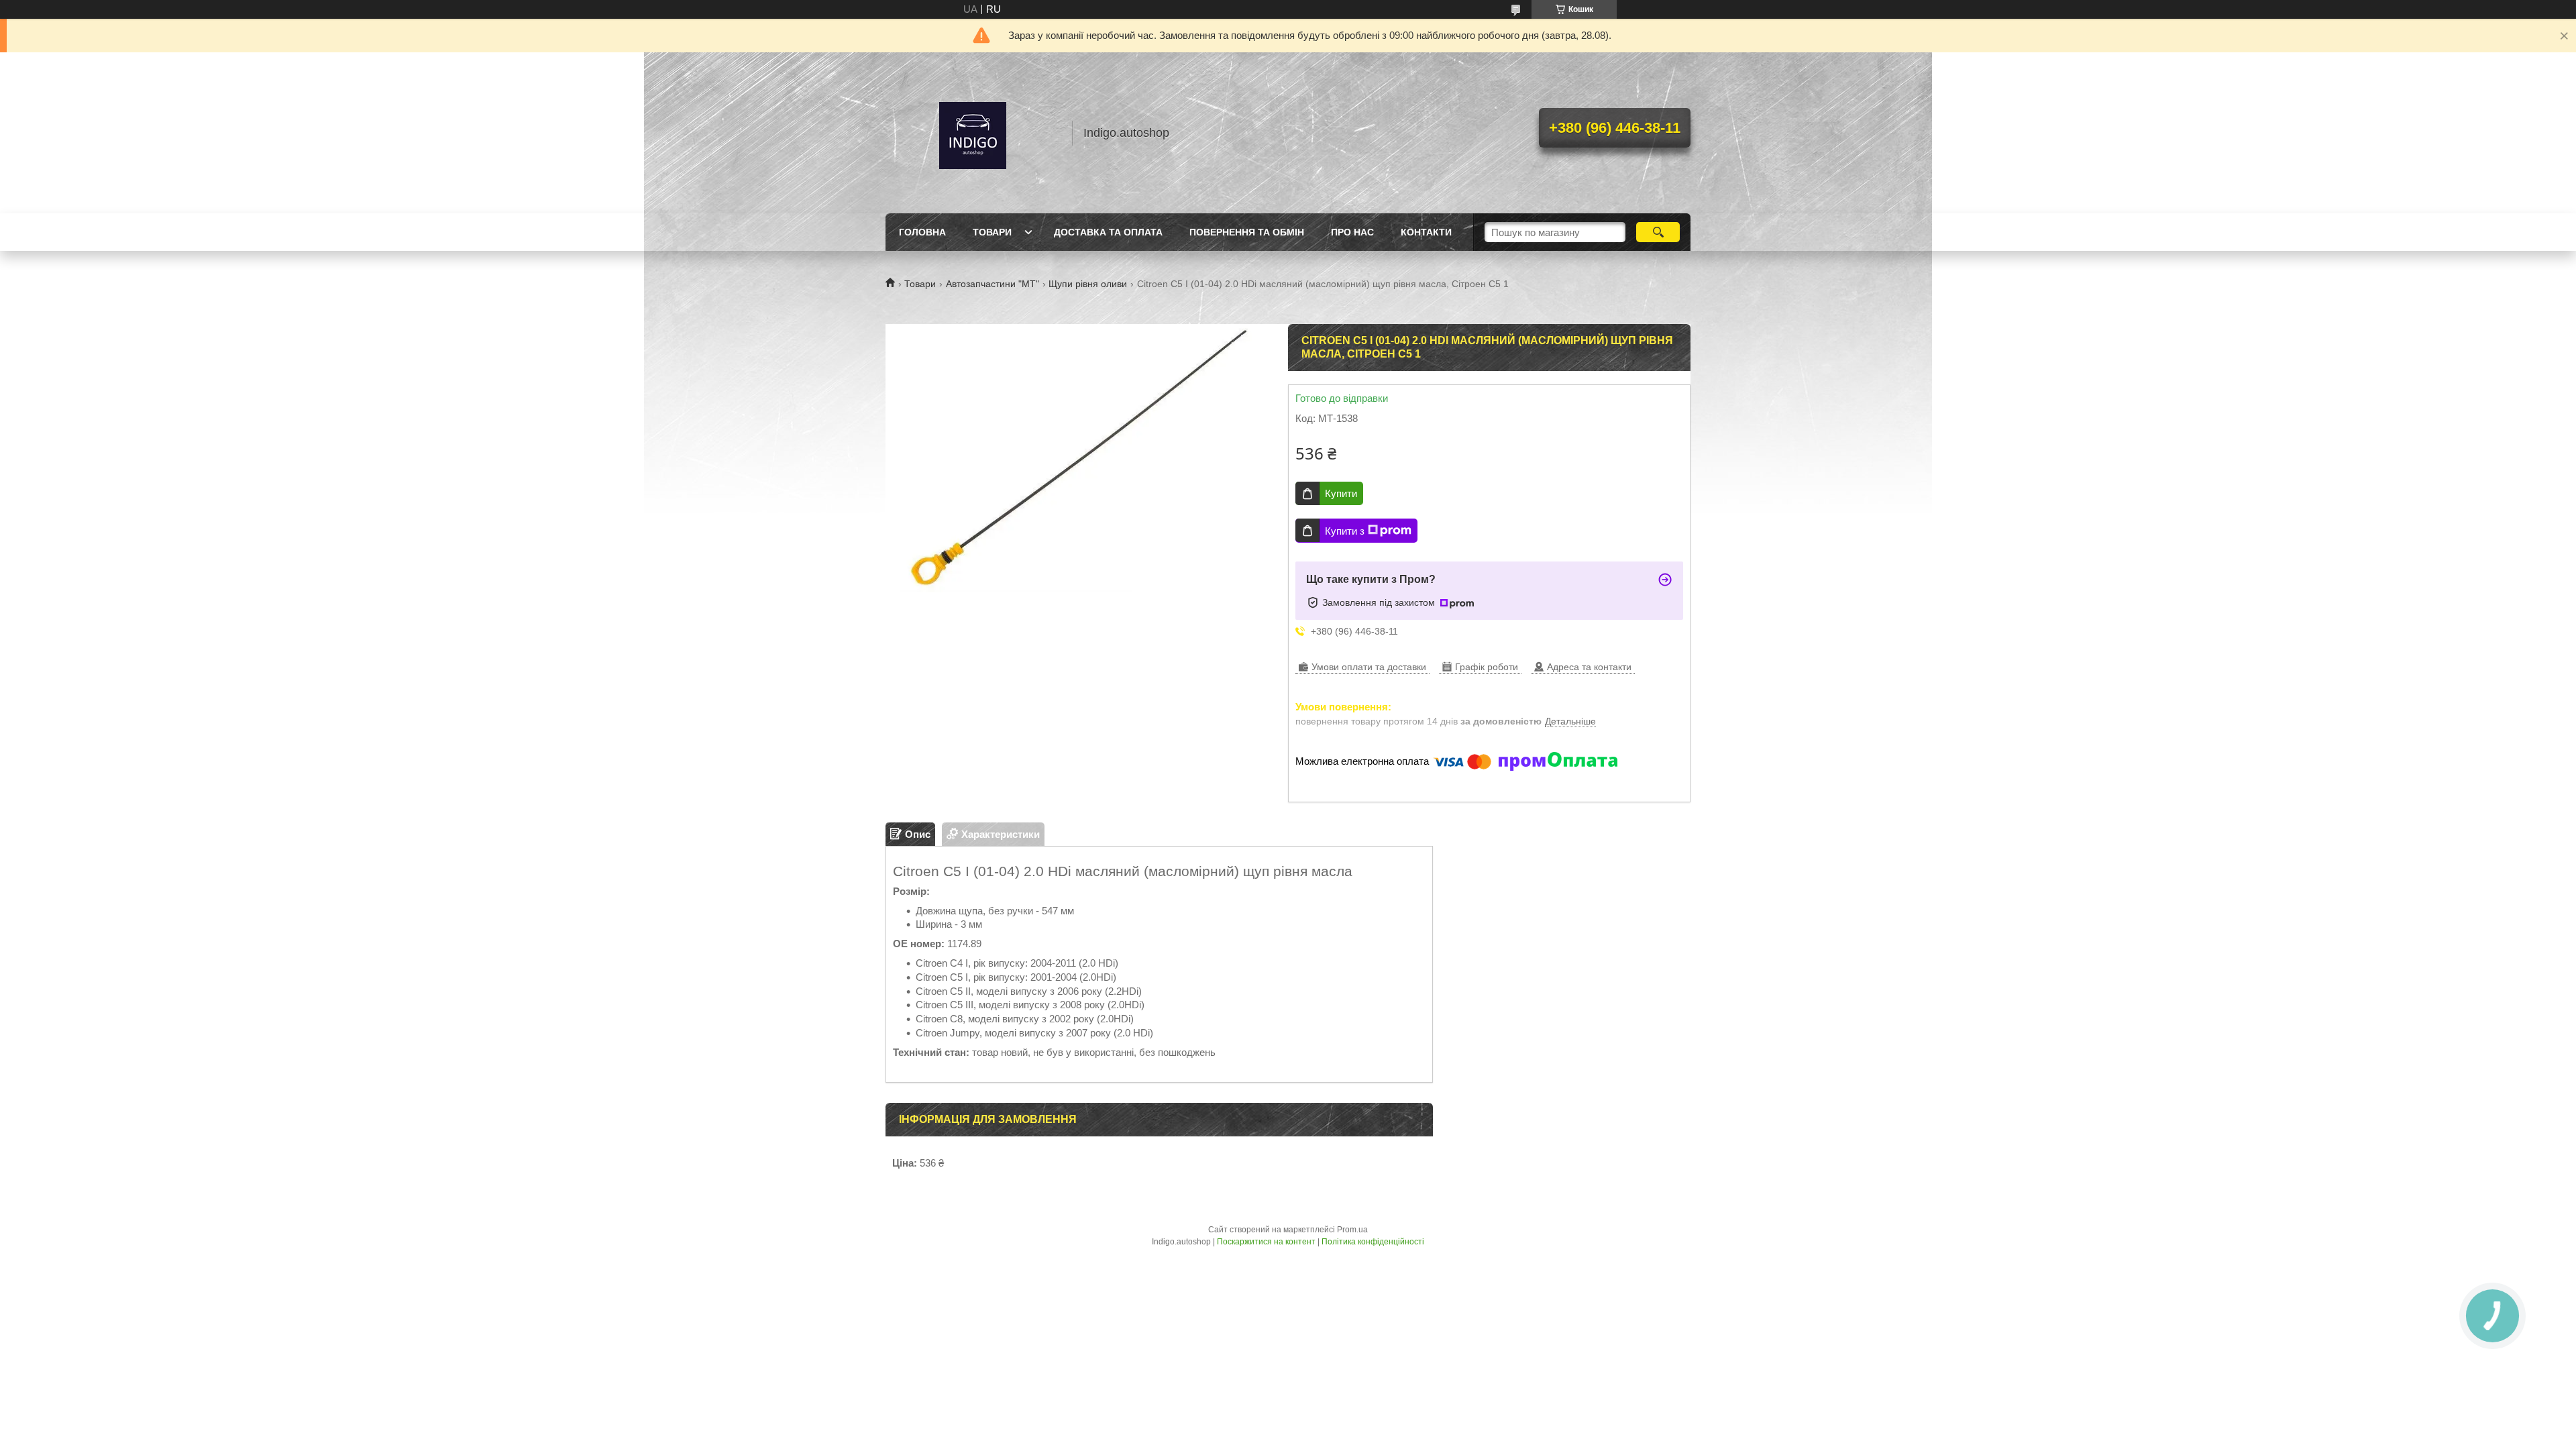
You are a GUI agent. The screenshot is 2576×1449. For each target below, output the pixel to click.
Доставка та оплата (1108, 232)
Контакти (1426, 232)
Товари (992, 232)
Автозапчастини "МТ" (992, 284)
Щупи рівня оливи (1088, 284)
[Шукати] (1658, 232)
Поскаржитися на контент (1266, 1242)
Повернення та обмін (1247, 232)
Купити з (1345, 531)
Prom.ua (1352, 1230)
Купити (1341, 493)
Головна (922, 232)
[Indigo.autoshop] (973, 133)
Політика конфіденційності (1373, 1242)
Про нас (1352, 232)
